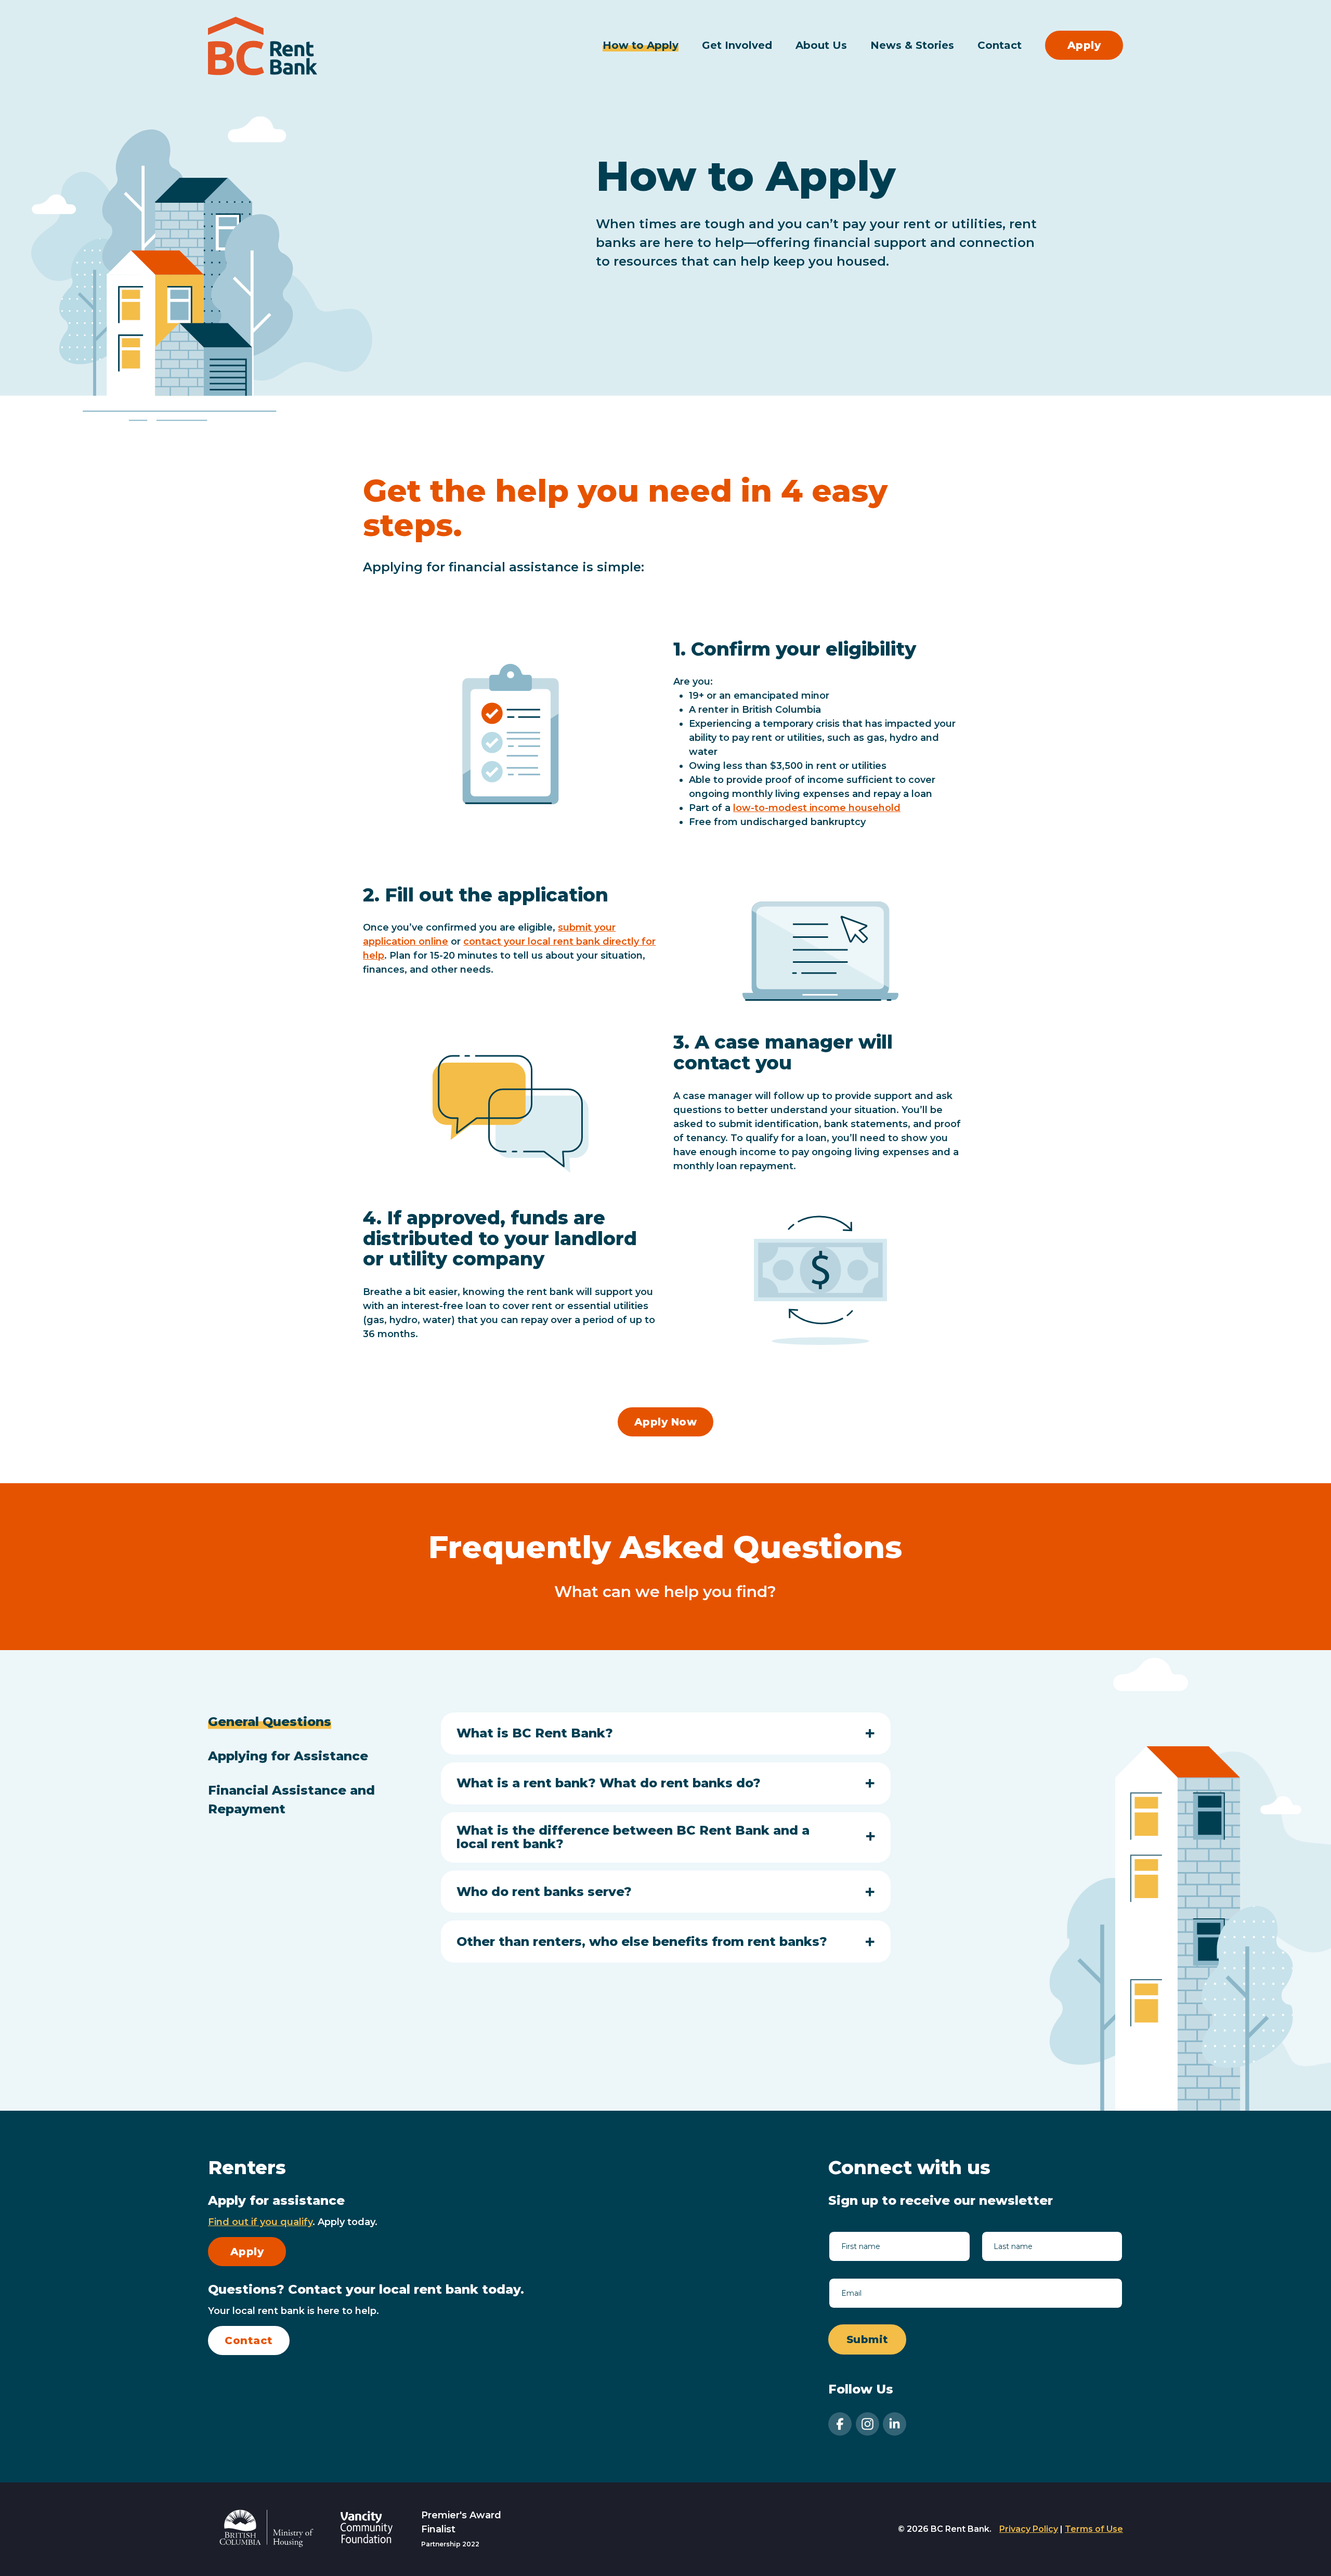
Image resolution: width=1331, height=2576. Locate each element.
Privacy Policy (1029, 2529)
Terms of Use (1094, 2529)
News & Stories (912, 45)
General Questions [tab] (270, 1722)
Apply (1084, 45)
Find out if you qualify (260, 2222)
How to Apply (641, 45)
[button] (666, 1733)
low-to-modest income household (817, 808)
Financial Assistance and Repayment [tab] (291, 1800)
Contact (1000, 45)
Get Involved (737, 45)
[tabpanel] (666, 1842)
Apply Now (666, 1422)
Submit (867, 2339)
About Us (821, 45)
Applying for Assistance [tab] (288, 1756)
